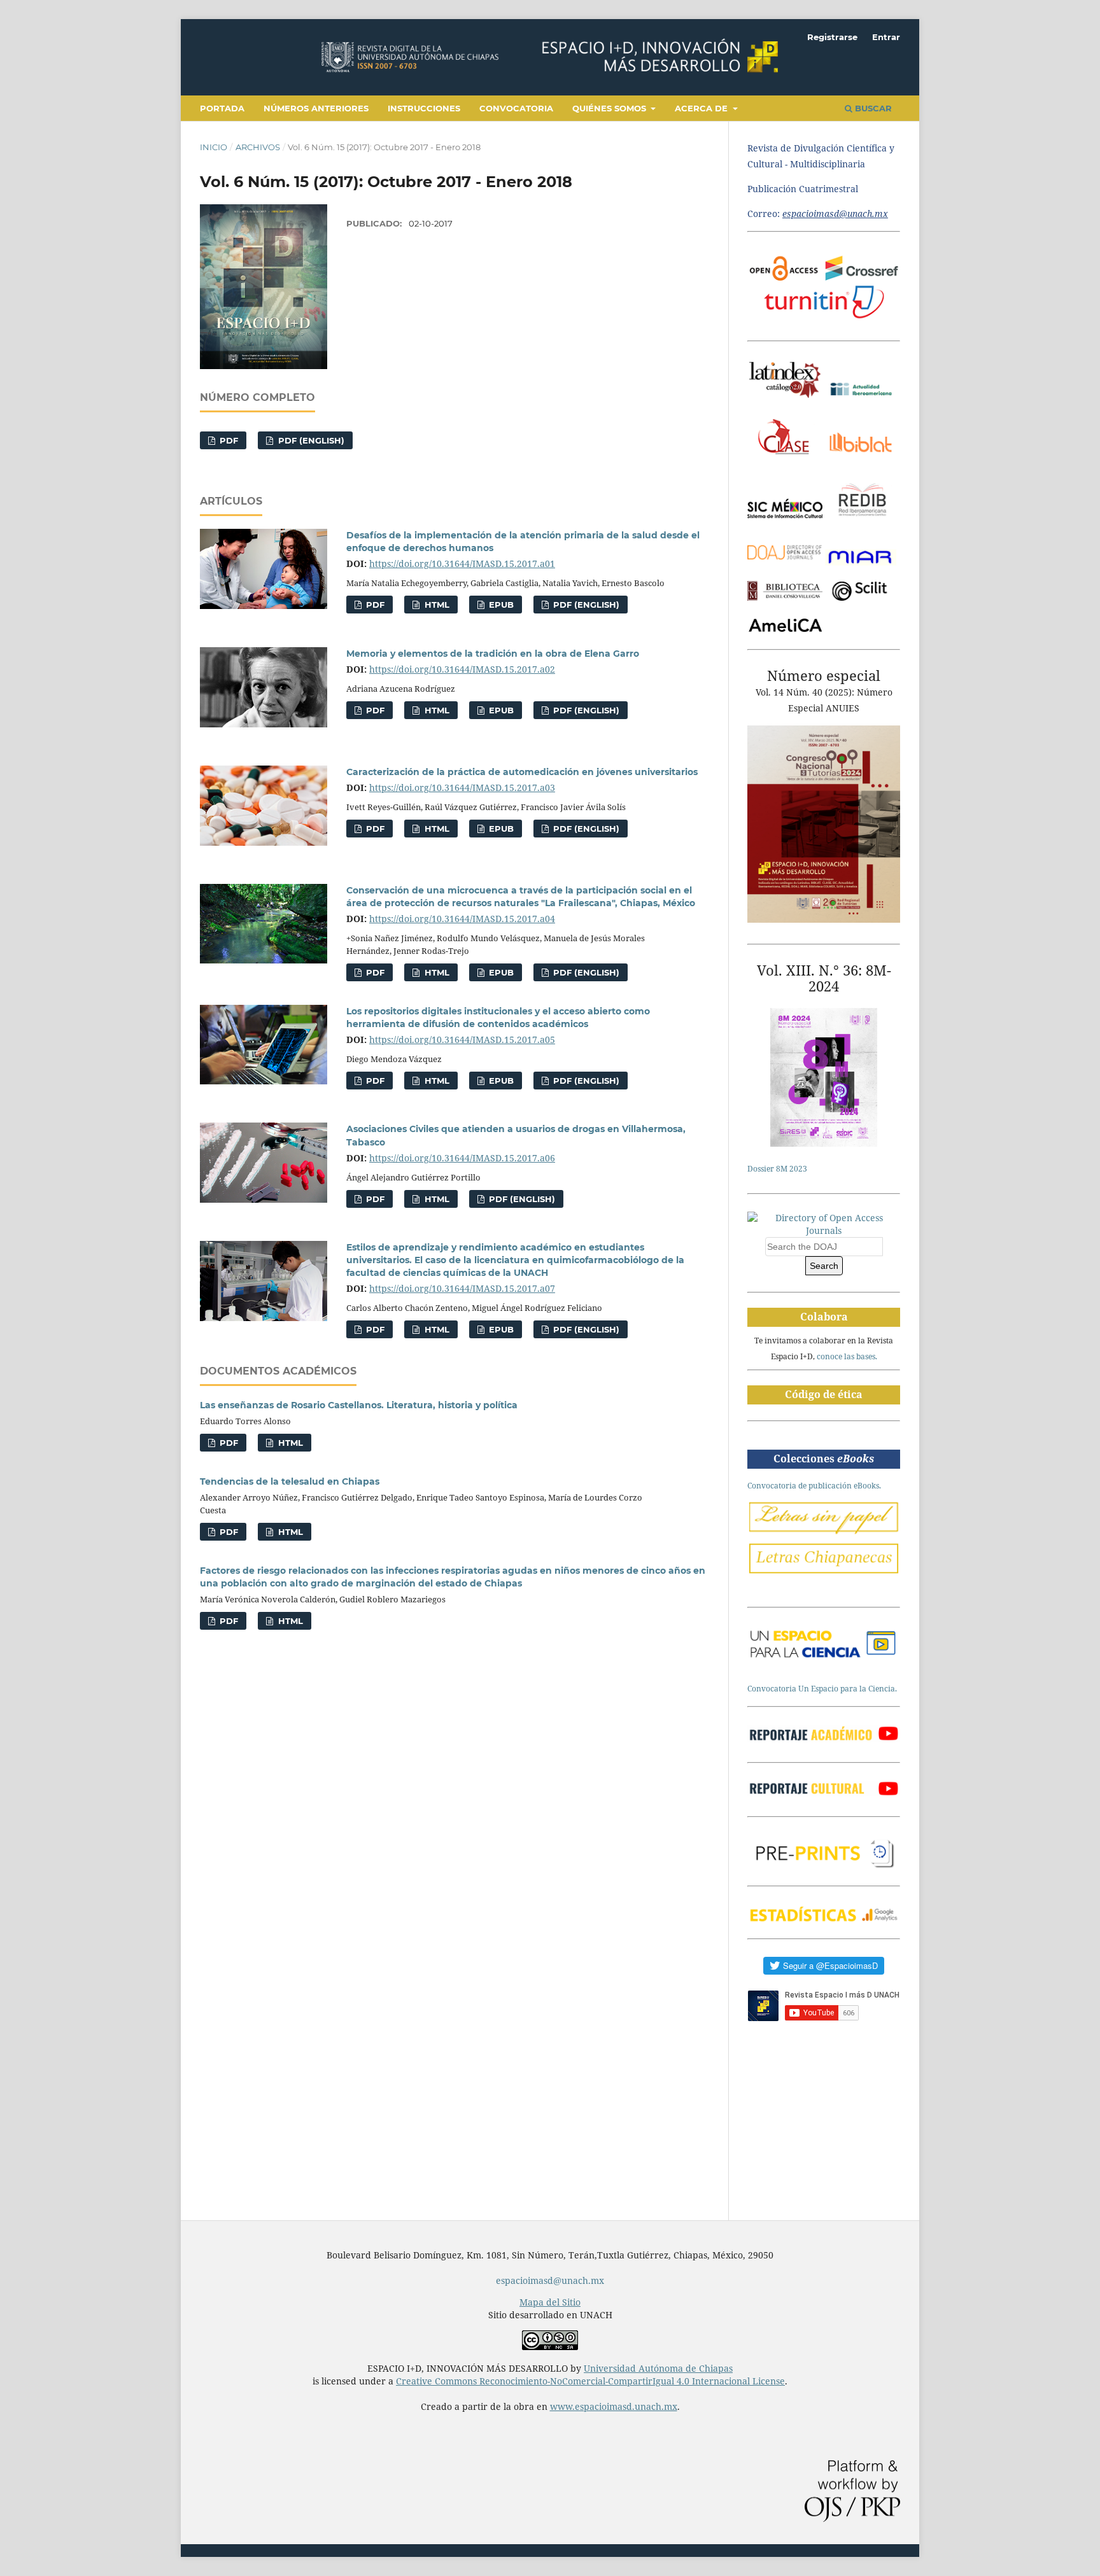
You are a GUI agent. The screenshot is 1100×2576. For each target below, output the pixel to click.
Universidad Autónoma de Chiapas (658, 2368)
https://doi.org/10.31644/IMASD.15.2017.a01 (462, 563)
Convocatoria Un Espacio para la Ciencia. (822, 1689)
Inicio (214, 147)
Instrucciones (424, 108)
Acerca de (702, 108)
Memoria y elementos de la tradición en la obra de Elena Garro (493, 654)
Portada (222, 108)
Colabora (824, 1317)
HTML (436, 605)
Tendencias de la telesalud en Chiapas (290, 1481)
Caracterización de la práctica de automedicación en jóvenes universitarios (522, 772)
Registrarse (832, 37)
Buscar (872, 108)
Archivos (258, 147)
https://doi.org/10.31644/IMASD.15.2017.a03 (462, 787)
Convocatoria (516, 108)
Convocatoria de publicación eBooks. (814, 1486)
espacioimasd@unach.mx (550, 2280)
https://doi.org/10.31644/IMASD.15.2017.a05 (462, 1039)
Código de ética (824, 1394)
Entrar (886, 37)
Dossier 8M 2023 (777, 1169)
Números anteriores (316, 108)
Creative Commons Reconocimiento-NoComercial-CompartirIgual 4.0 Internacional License (590, 2381)
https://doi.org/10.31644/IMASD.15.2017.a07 (462, 1288)
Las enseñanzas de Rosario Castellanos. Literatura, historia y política (359, 1405)
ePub (500, 605)
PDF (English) (310, 440)
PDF (228, 440)
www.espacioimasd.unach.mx (614, 2406)
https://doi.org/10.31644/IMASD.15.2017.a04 (462, 919)
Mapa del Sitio (550, 2302)
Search (824, 1266)
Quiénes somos (610, 108)
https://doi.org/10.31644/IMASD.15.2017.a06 (462, 1158)
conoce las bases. (847, 1356)
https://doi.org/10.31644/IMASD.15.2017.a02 (462, 669)
